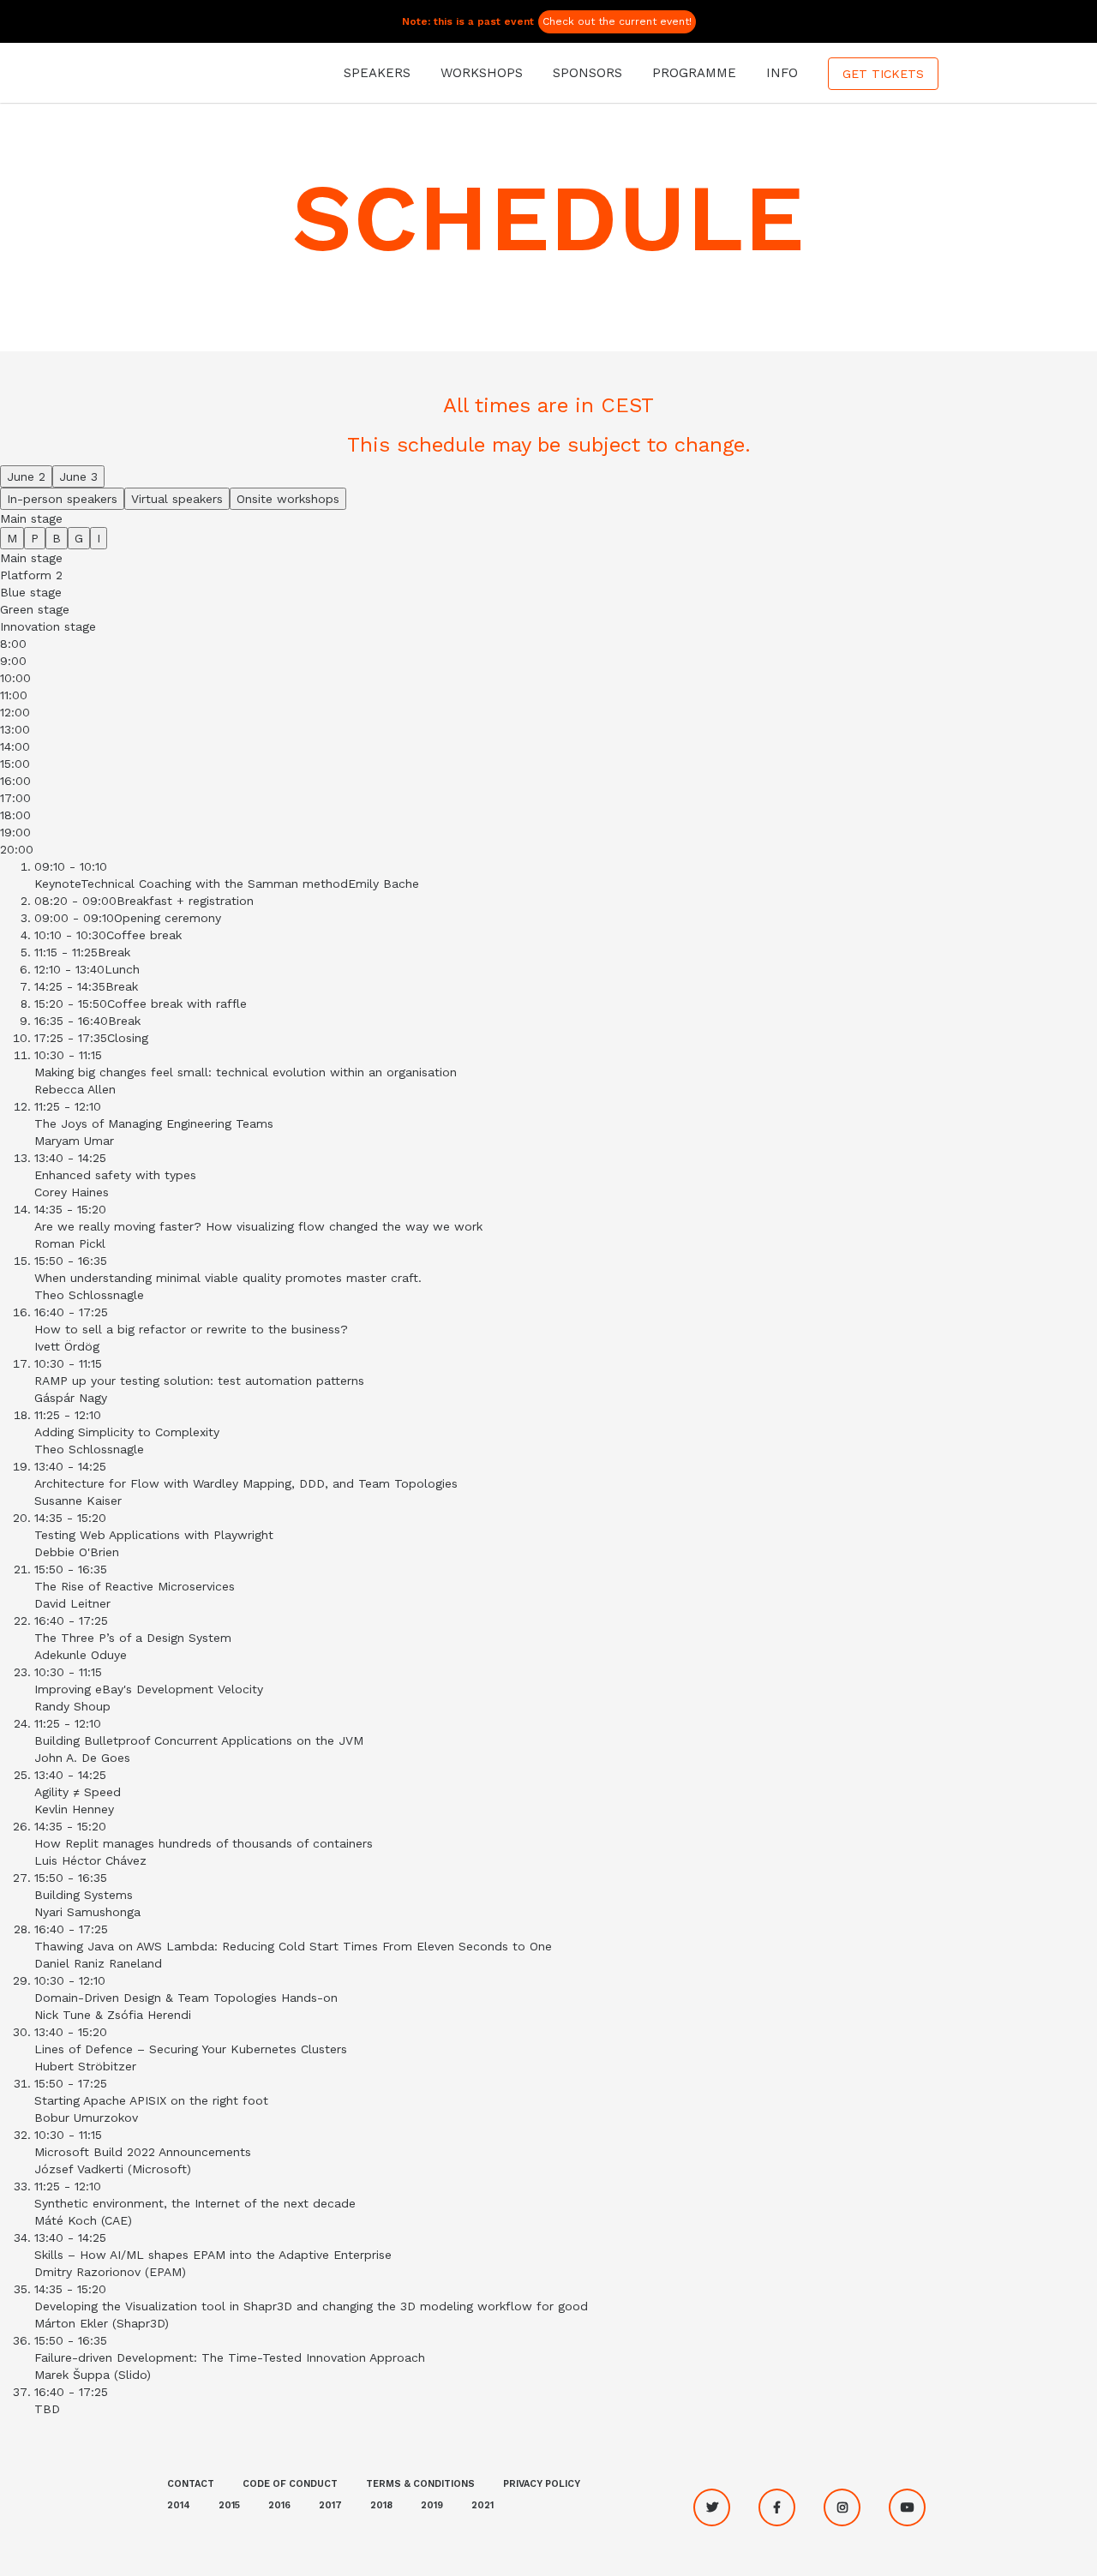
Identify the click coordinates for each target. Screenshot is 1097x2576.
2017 (330, 2505)
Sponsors (587, 73)
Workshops (482, 73)
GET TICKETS (883, 74)
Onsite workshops (288, 499)
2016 (279, 2505)
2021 (483, 2505)
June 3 (78, 476)
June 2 (26, 476)
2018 (381, 2505)
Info (782, 73)
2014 (179, 2505)
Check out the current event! (617, 21)
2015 (229, 2505)
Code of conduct (290, 2484)
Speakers (377, 73)
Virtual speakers (177, 499)
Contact (191, 2484)
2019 (432, 2505)
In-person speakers (62, 499)
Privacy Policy (542, 2484)
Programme (694, 73)
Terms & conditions (420, 2484)
